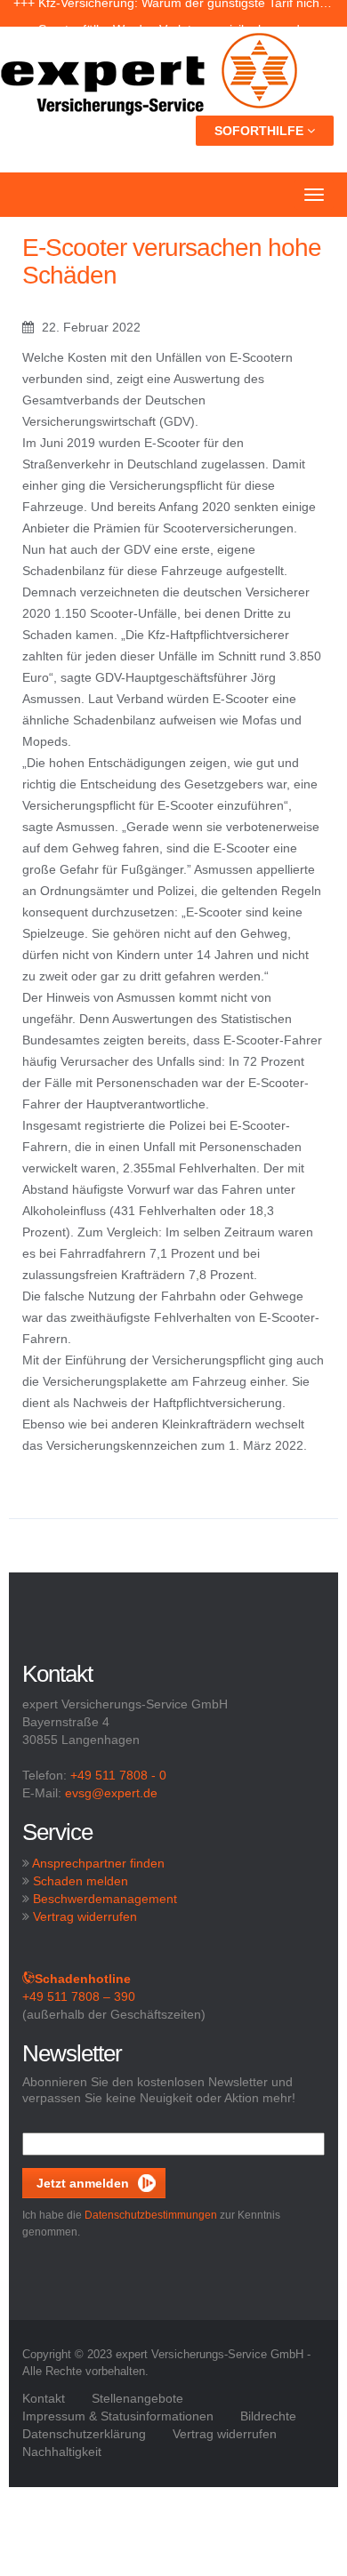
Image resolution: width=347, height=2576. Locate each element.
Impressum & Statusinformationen (118, 2416)
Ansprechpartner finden (98, 1863)
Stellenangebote (137, 2398)
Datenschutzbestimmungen (151, 2215)
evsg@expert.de (111, 1793)
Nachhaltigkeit (62, 2452)
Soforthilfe (261, 131)
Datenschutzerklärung (84, 2434)
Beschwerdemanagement (105, 1899)
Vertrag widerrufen (85, 1916)
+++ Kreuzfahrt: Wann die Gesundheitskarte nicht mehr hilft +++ (173, 13)
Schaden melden (81, 1881)
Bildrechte (268, 2416)
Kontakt (44, 2398)
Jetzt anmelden (83, 2183)
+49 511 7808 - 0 (118, 1775)
